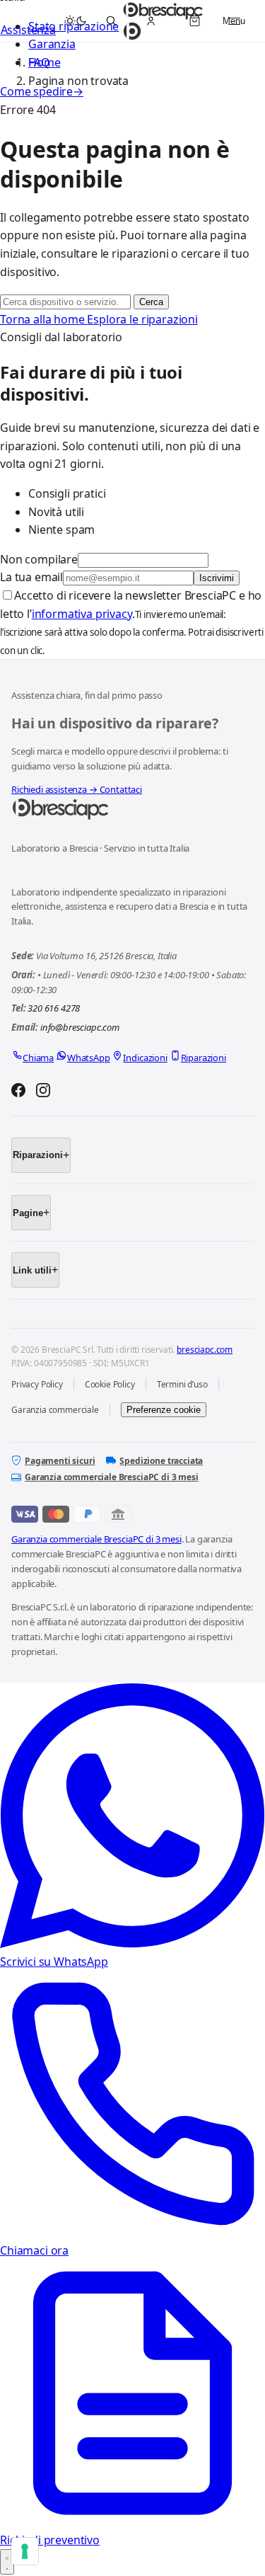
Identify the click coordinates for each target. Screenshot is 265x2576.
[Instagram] (43, 1092)
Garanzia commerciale (55, 1410)
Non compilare (39, 559)
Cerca (151, 302)
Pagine (28, 1213)
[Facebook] (18, 1092)
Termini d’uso (182, 1384)
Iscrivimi (217, 578)
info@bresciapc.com (80, 1027)
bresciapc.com (205, 1350)
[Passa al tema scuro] (76, 21)
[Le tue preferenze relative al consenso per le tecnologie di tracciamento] (25, 2551)
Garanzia (52, 44)
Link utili (32, 1270)
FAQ (39, 62)
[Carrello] (194, 21)
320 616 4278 (54, 1008)
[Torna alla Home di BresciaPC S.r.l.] (132, 809)
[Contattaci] (7, 2562)
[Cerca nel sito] (111, 21)
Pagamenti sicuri (60, 1461)
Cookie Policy (110, 1384)
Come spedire (42, 91)
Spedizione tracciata (161, 1461)
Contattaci (121, 789)
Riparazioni (38, 1155)
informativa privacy (82, 614)
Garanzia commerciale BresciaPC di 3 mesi (112, 1477)
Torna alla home (43, 319)
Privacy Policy (37, 1384)
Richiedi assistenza (54, 789)
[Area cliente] (151, 21)
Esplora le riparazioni (142, 319)
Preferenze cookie (164, 1410)
